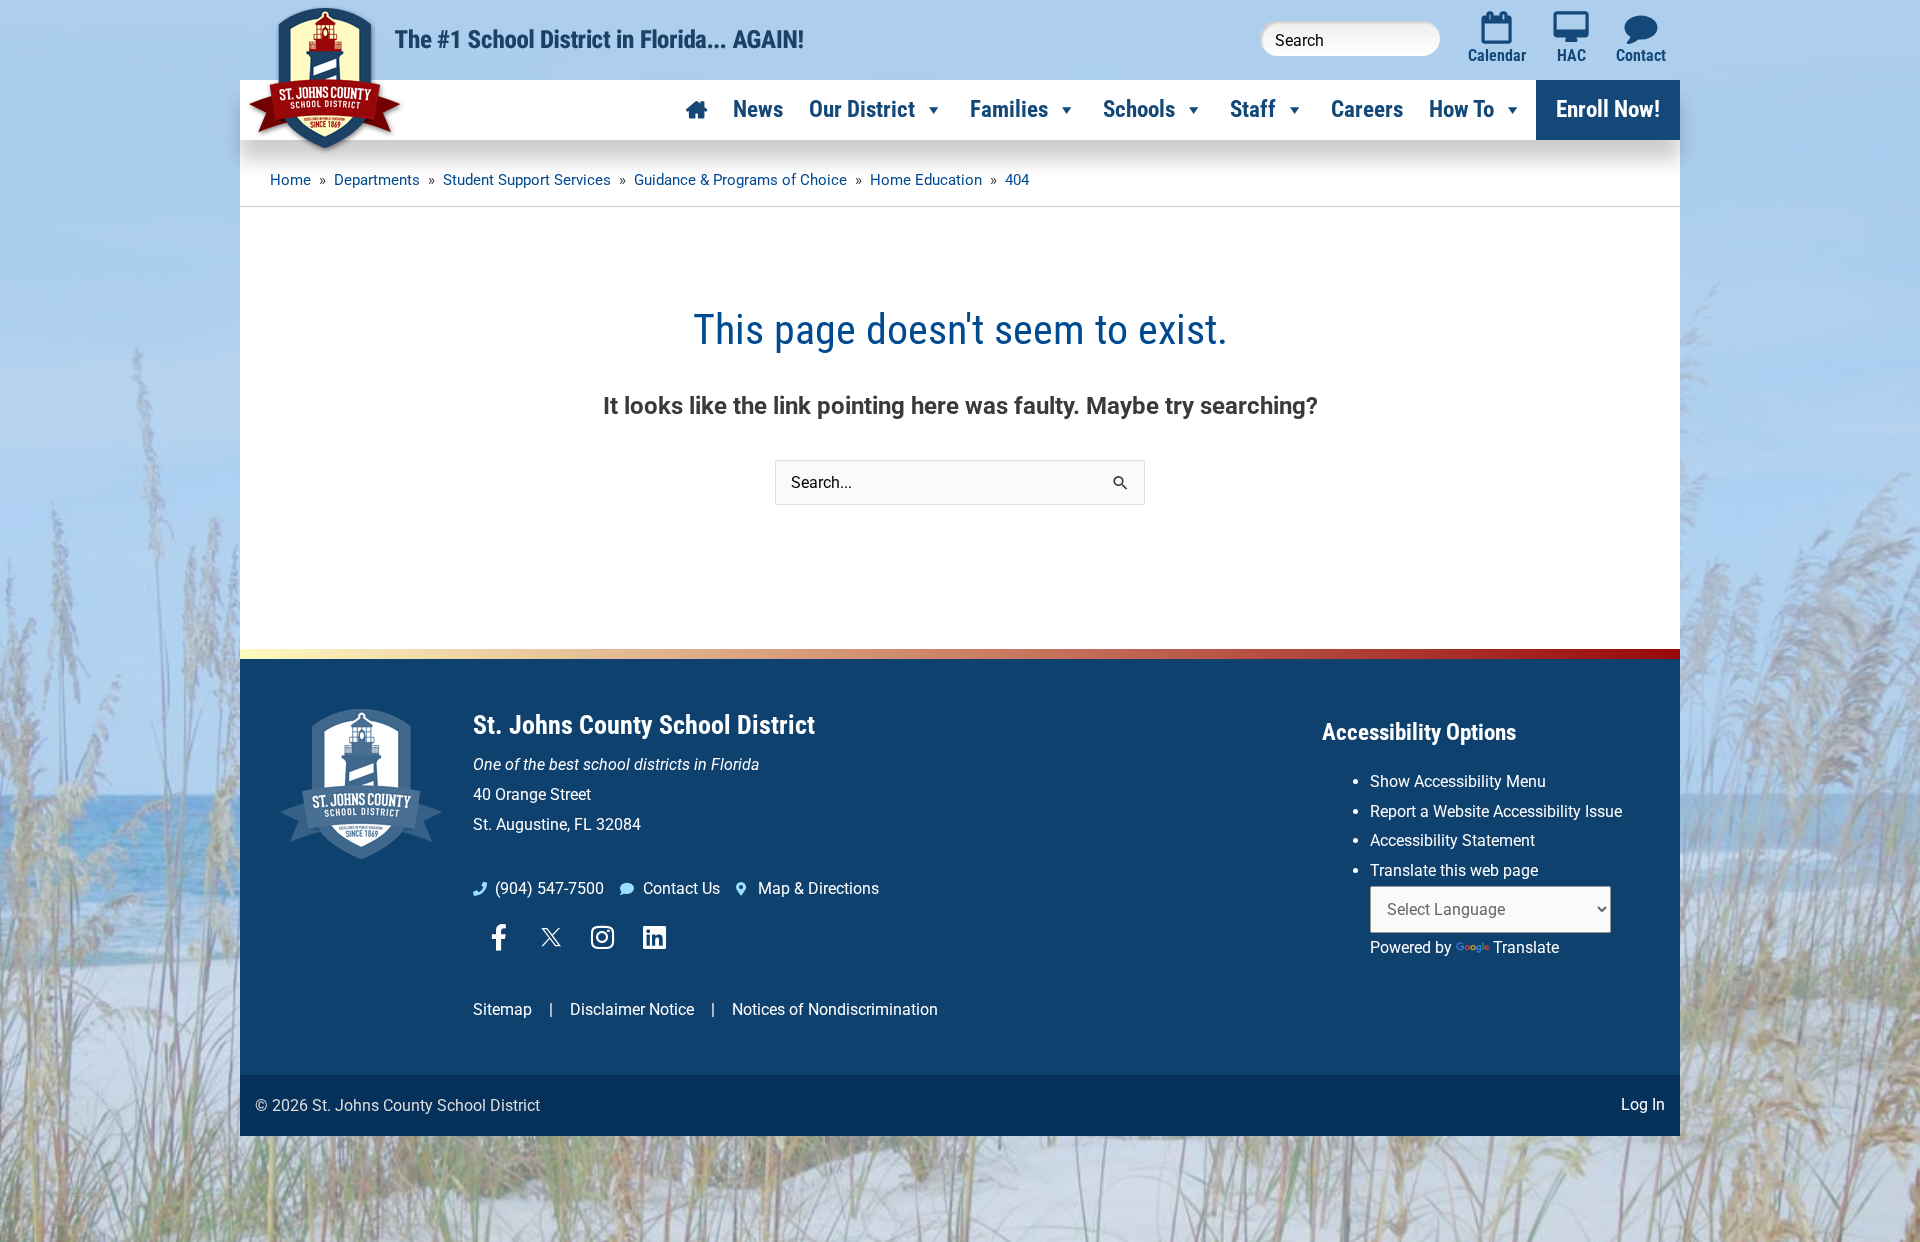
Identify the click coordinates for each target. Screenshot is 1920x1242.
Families (1009, 109)
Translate (1526, 947)
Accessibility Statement (1452, 840)
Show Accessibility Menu (1458, 781)
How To (1461, 109)
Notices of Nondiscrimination (835, 1009)
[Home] (696, 110)
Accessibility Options (1419, 732)
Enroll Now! (1608, 109)
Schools (1139, 109)
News (758, 109)
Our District (862, 109)
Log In (1643, 1104)
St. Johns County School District (644, 725)
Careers (1367, 109)
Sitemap (502, 1009)
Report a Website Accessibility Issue (1496, 811)
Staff (1253, 109)
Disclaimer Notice (632, 1009)
